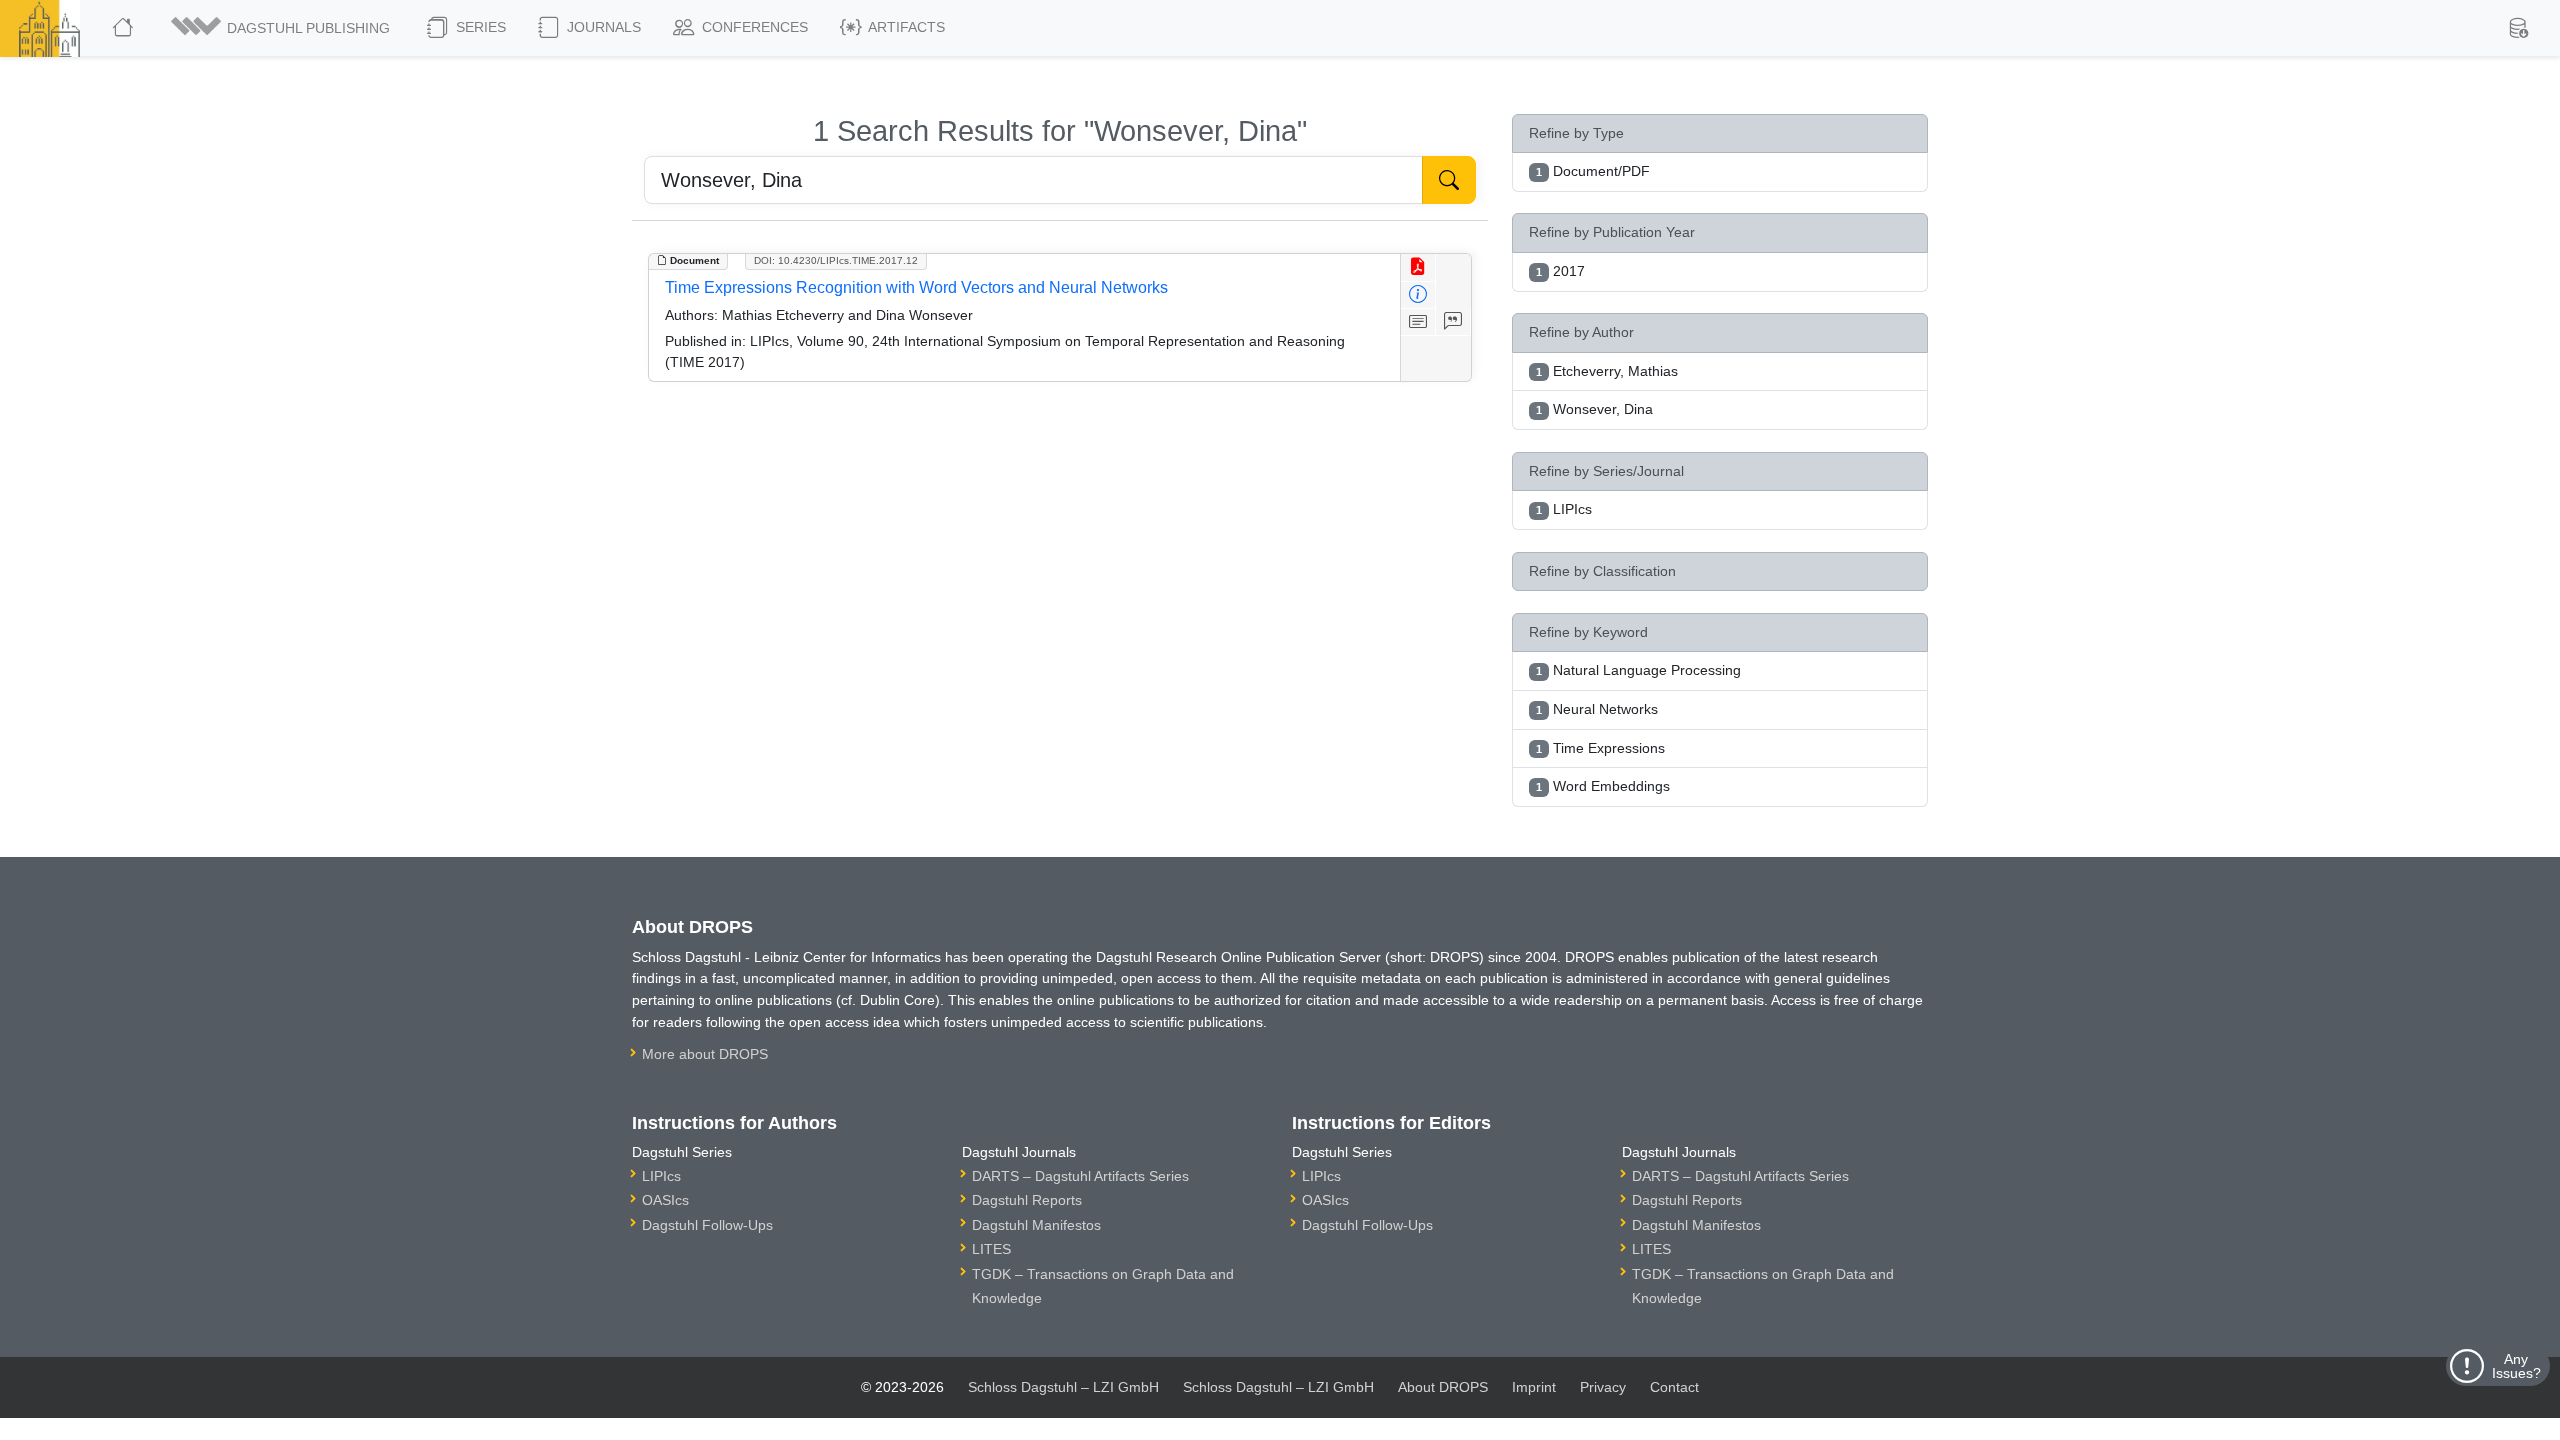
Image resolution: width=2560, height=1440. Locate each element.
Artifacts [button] (905, 27)
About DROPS (1443, 1387)
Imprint (1534, 1387)
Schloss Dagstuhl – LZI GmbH (1063, 1387)
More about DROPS (705, 1054)
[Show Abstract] (1418, 322)
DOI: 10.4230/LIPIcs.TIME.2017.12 (836, 260)
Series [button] (479, 27)
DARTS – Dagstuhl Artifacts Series (1080, 1176)
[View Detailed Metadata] (1418, 295)
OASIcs (665, 1200)
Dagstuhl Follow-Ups (707, 1225)
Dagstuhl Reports (1027, 1200)
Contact (1674, 1387)
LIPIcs (661, 1176)
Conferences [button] (753, 27)
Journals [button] (602, 27)
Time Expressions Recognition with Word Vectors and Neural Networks (916, 287)
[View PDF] (1418, 267)
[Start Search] (1449, 180)
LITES (991, 1249)
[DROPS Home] (124, 28)
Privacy (1603, 1387)
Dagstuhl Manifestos (1036, 1225)
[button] (282, 28)
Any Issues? (2516, 1366)
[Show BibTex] (1453, 322)
